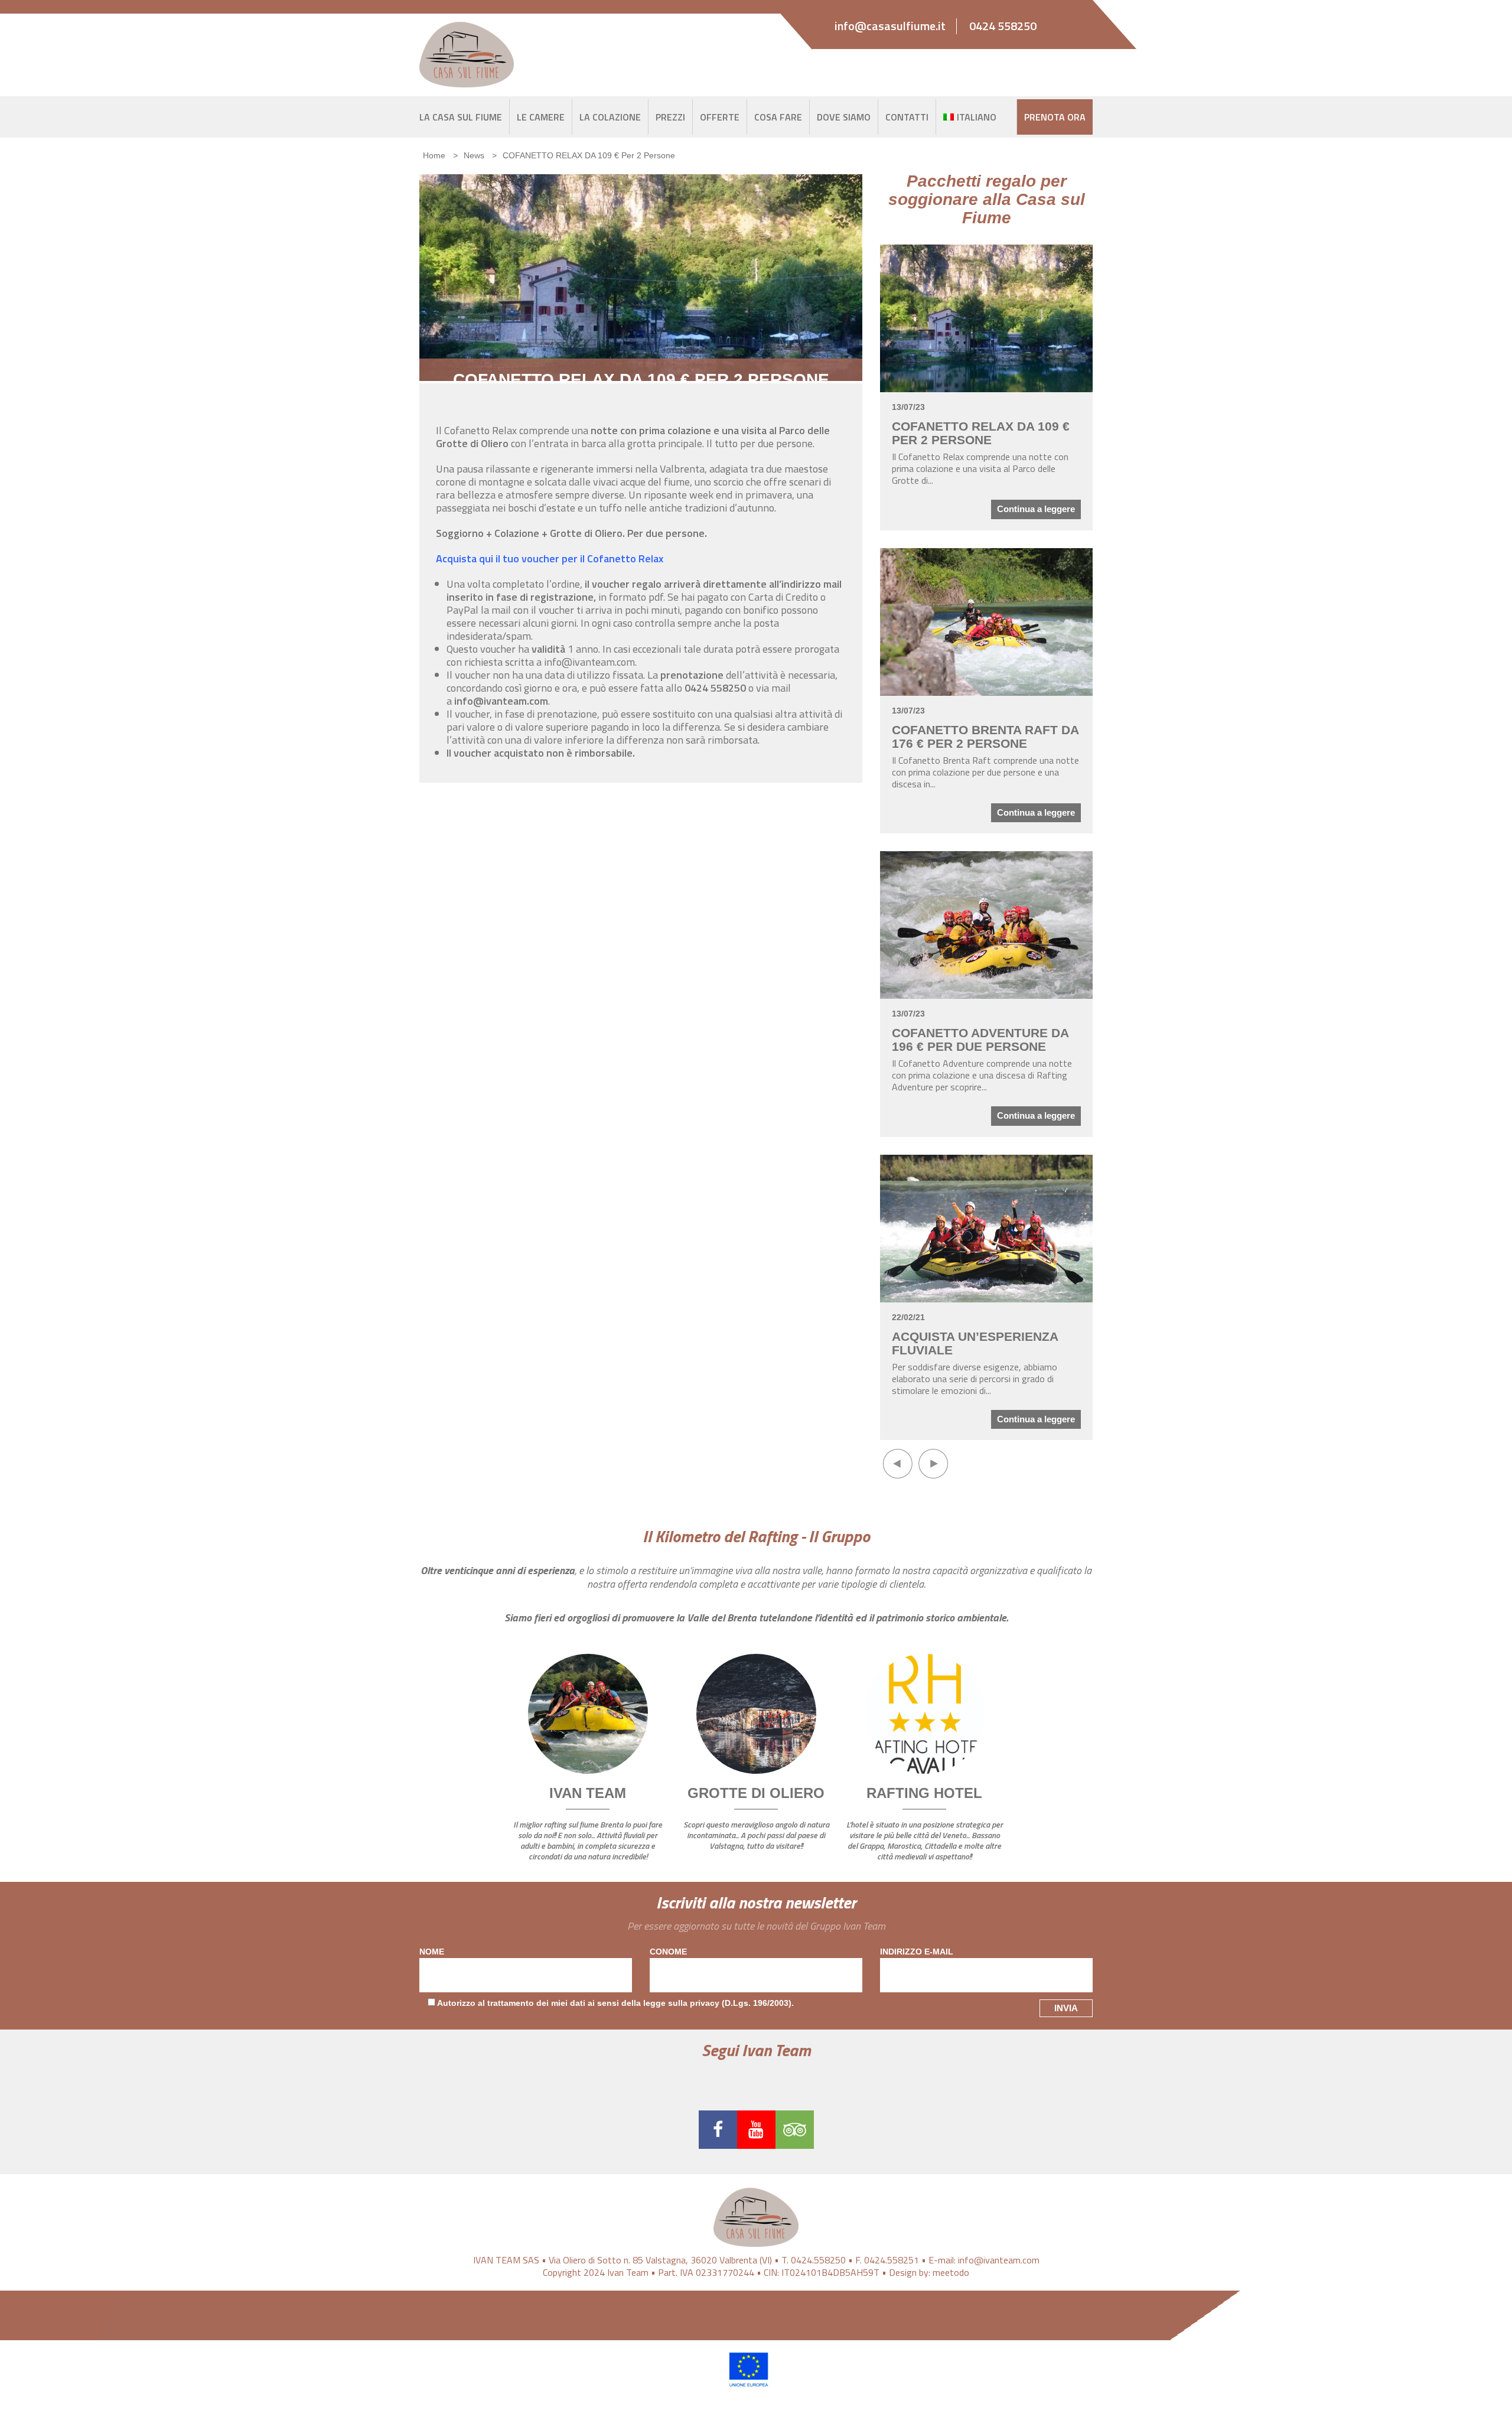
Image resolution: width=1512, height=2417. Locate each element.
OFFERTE (720, 117)
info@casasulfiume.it (890, 26)
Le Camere (541, 117)
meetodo (951, 2272)
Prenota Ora (1055, 117)
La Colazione (610, 117)
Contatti (907, 117)
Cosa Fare (778, 117)
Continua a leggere (1036, 509)
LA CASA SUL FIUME (461, 117)
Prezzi (670, 117)
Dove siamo (844, 117)
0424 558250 (1003, 26)
